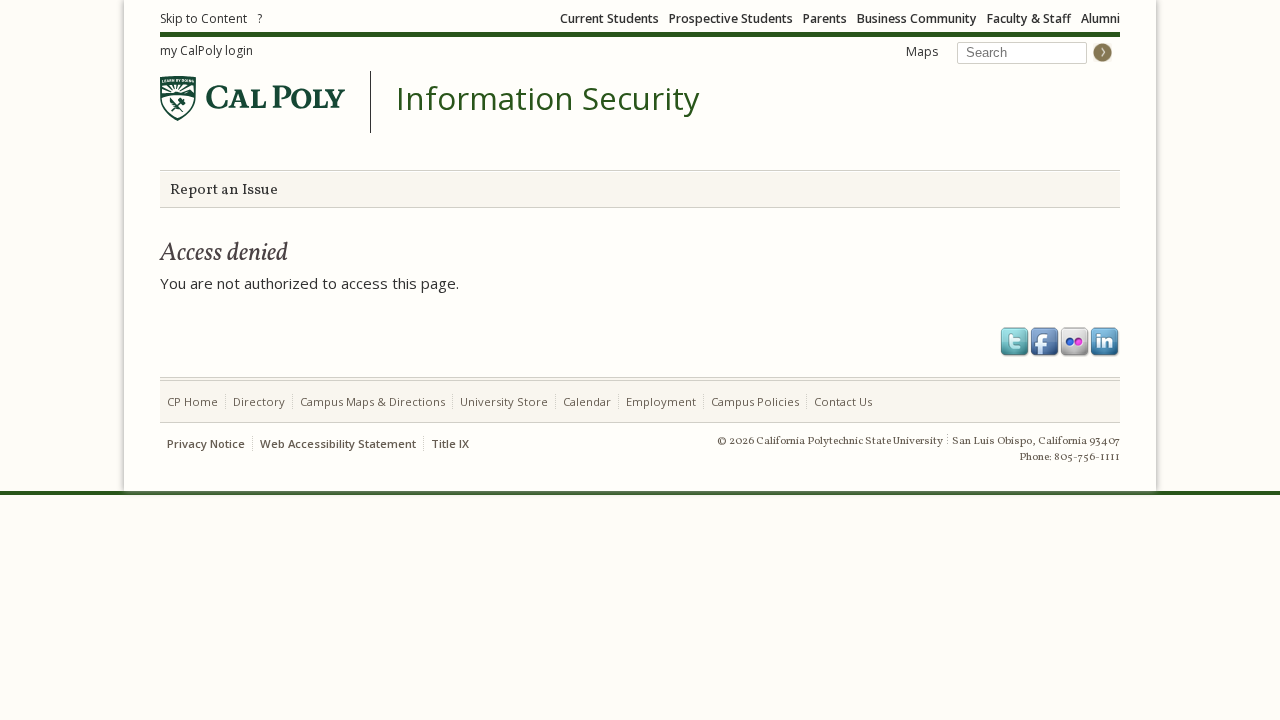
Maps (922, 51)
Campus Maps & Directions (372, 401)
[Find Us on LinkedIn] (1105, 342)
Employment (661, 401)
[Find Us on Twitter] (1015, 342)
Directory (259, 401)
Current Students (609, 18)
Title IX (450, 443)
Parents (825, 18)
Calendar (587, 401)
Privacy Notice (206, 443)
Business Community (917, 18)
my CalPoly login (206, 50)
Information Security (548, 99)
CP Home (192, 401)
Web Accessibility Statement (338, 443)
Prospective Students (731, 18)
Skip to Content (203, 18)
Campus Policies (755, 401)
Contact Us (843, 401)
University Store (504, 401)
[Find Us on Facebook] (1045, 342)
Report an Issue (224, 190)
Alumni (1100, 18)
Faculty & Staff (1029, 18)
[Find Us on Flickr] (1075, 342)
